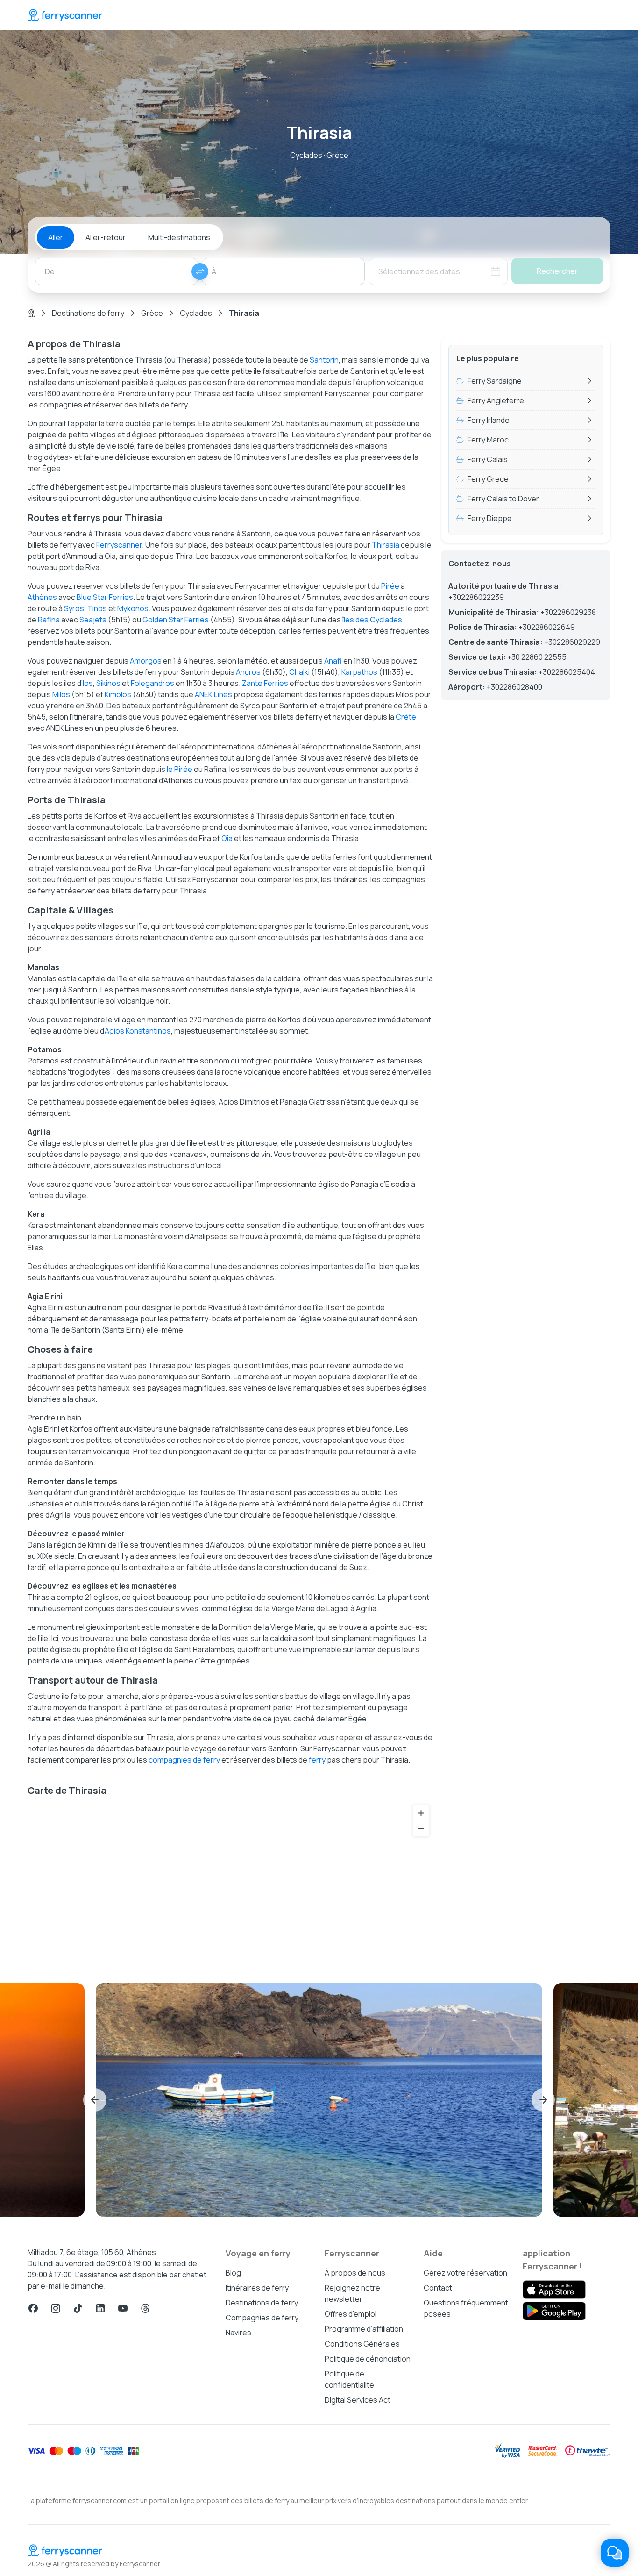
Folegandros (152, 683)
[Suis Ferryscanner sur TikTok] (78, 2308)
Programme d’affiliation (364, 2329)
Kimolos (118, 694)
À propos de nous (355, 2273)
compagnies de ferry (184, 1760)
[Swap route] (200, 271)
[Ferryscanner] (65, 15)
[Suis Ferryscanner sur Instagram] (56, 2308)
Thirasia (386, 545)
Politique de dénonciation (368, 2359)
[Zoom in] (421, 1813)
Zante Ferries (265, 683)
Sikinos (108, 683)
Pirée (390, 586)
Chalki (299, 672)
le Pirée (180, 769)
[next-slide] (543, 2100)
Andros (248, 672)
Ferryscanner (119, 545)
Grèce (152, 313)
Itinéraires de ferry (257, 2288)
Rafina (49, 620)
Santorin (324, 360)
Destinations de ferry (88, 313)
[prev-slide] (95, 2100)
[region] (230, 1883)
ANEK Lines (213, 694)
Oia (227, 838)
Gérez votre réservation (465, 2273)
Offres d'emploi (351, 2314)
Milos (61, 694)
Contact (438, 2288)
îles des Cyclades (372, 620)
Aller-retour (106, 237)
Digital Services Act (358, 2400)
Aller (56, 237)
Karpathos (359, 672)
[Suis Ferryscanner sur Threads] (145, 2308)
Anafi (333, 661)
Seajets (93, 620)
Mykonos (133, 608)
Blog (233, 2273)
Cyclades (196, 313)
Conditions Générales (362, 2344)
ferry (317, 1760)
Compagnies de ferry (262, 2318)
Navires (238, 2333)
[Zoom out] (421, 1829)
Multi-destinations (179, 237)
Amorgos (146, 661)
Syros (74, 608)
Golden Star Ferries (176, 620)
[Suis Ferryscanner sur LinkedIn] (100, 2308)
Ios (88, 683)
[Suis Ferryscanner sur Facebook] (33, 2308)
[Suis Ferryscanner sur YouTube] (123, 2308)
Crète (406, 717)
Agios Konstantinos (138, 1031)
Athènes (42, 597)
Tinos (97, 608)
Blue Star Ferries (105, 597)
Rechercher (557, 271)
